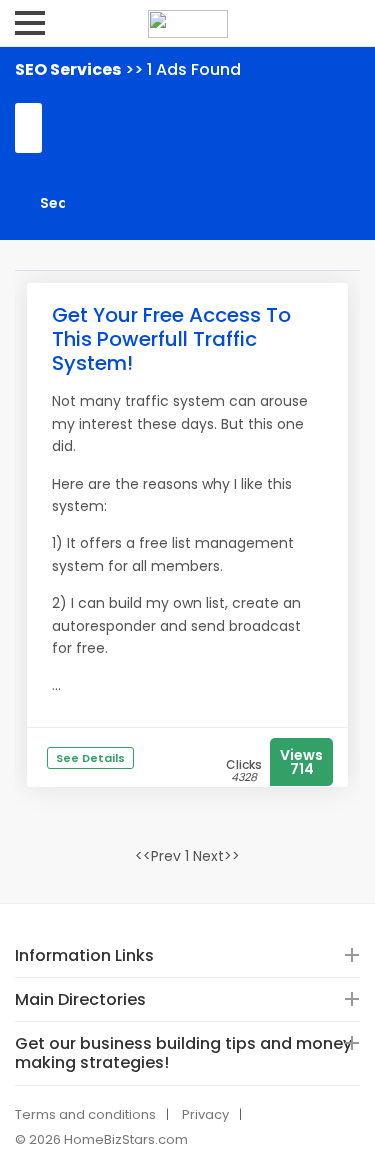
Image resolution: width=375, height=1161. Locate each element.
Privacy (205, 1114)
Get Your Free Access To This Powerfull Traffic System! (171, 339)
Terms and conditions (85, 1114)
